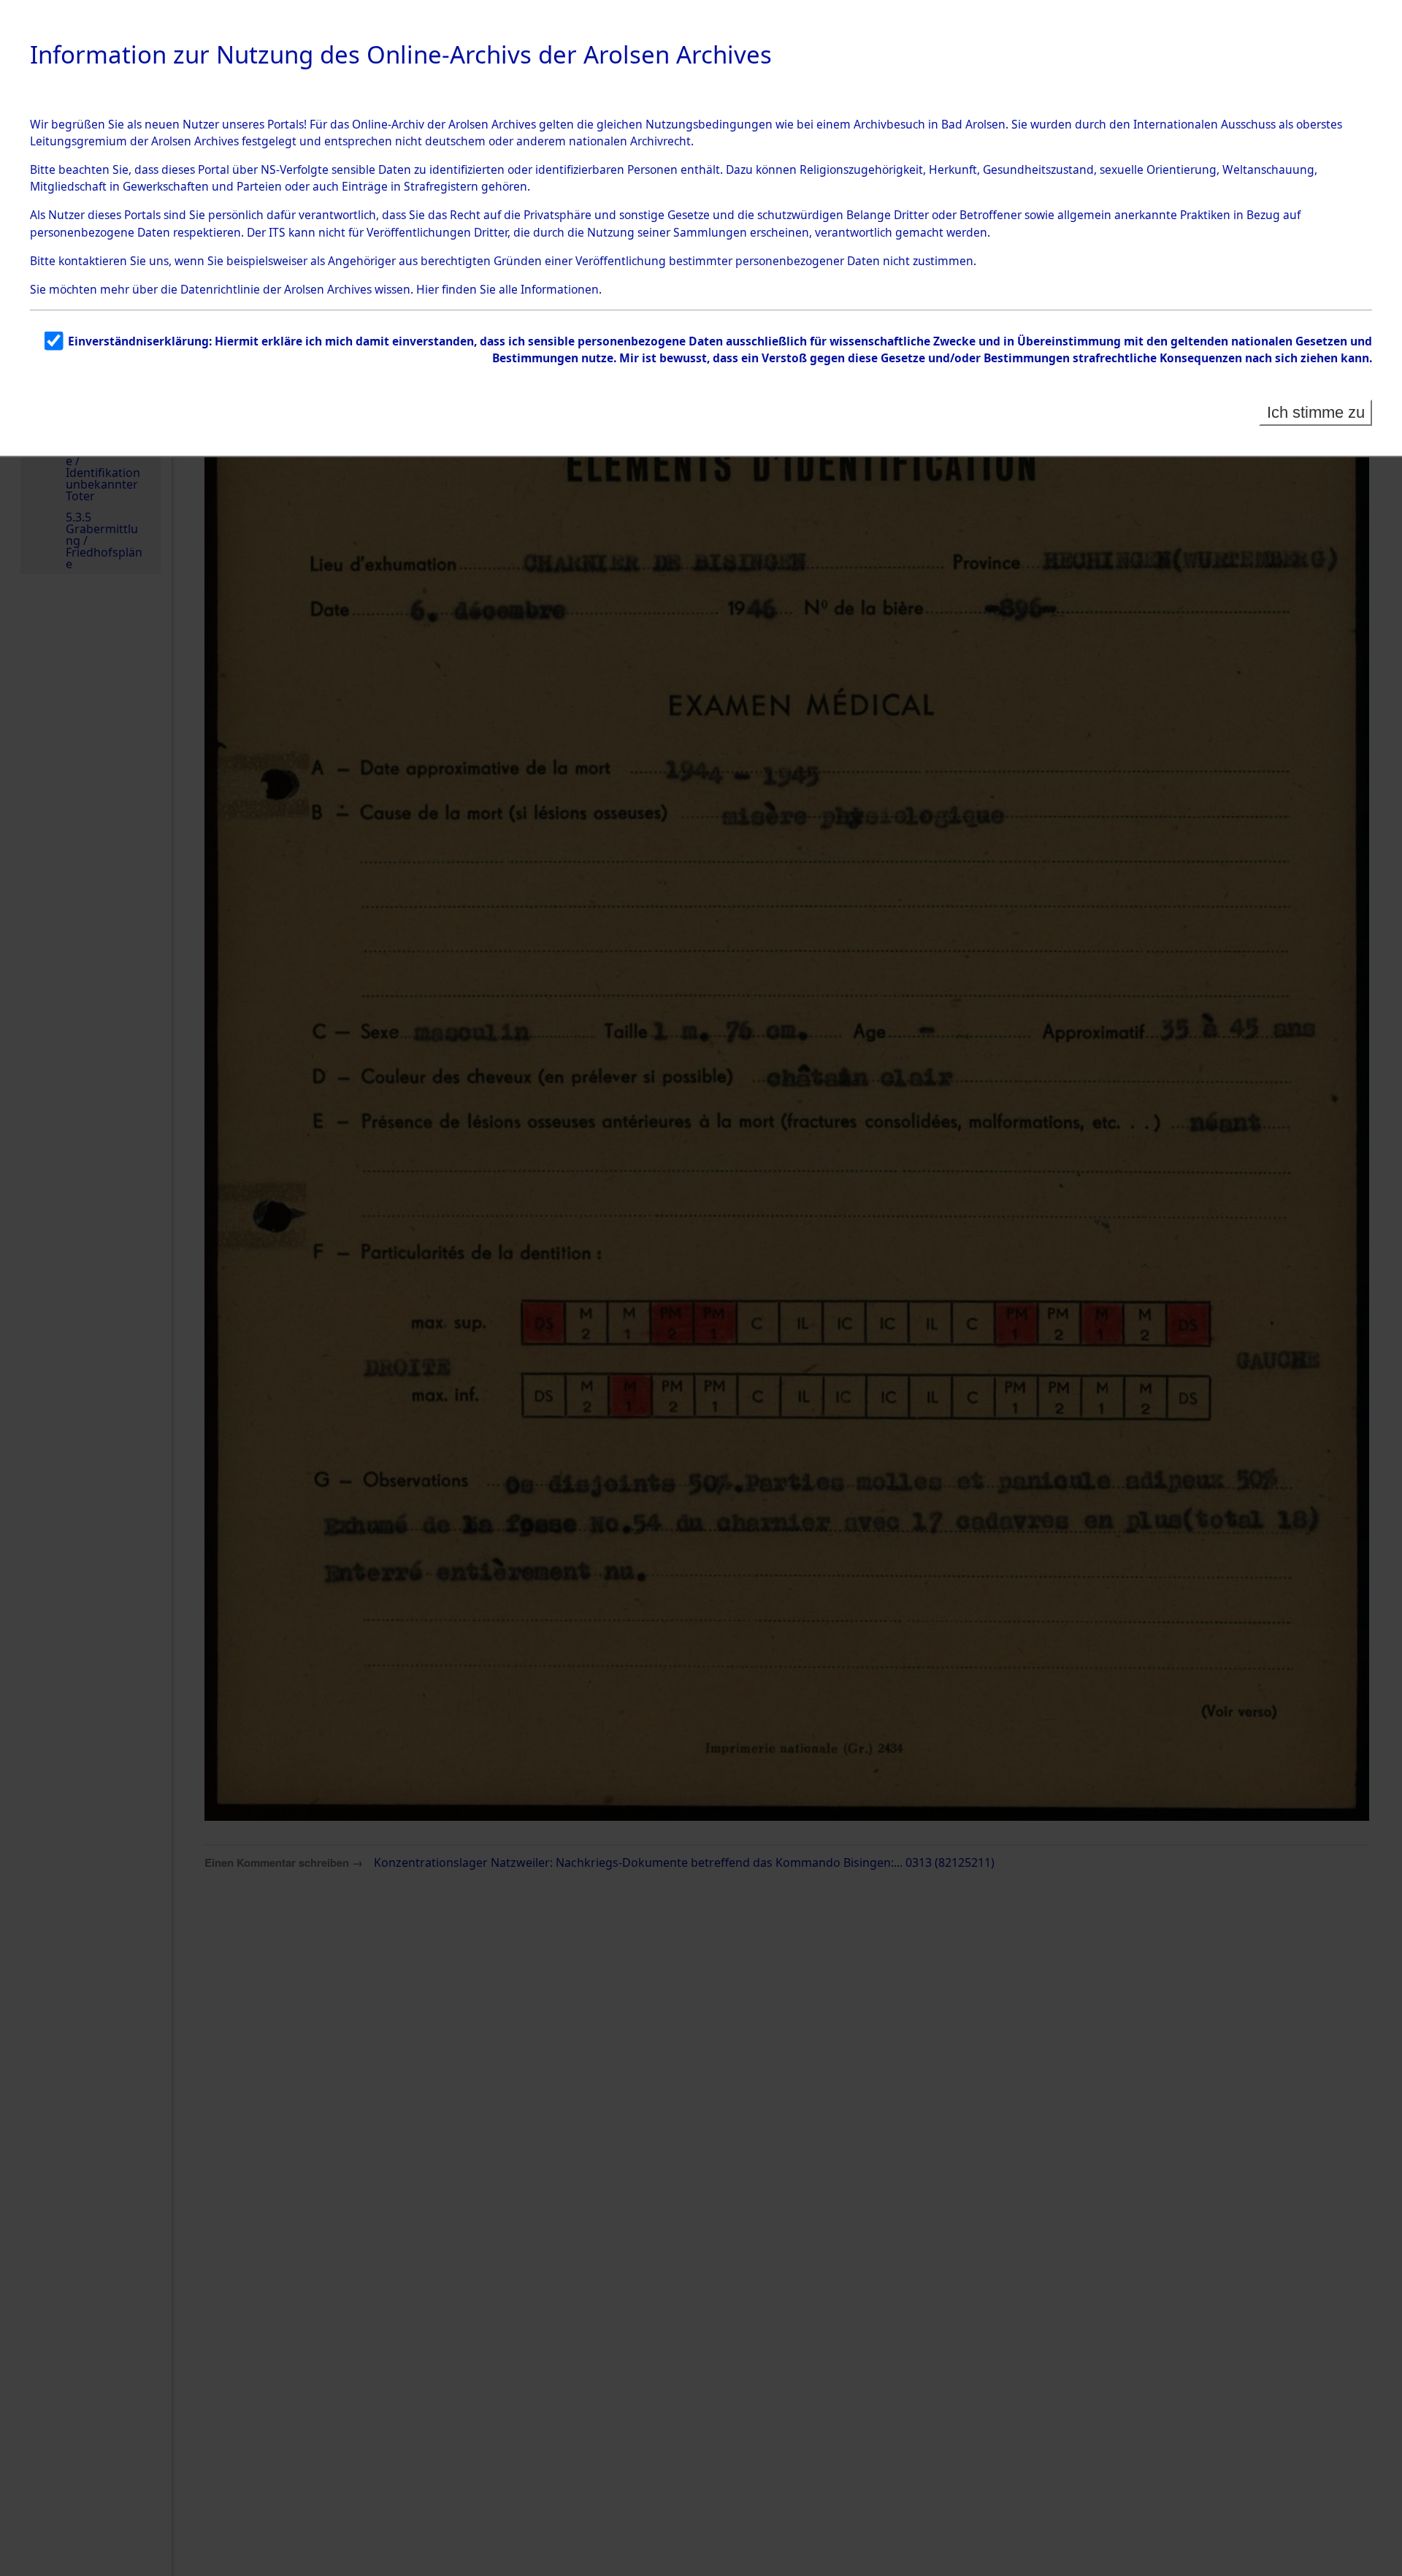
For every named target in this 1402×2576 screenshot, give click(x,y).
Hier (428, 289)
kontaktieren (93, 261)
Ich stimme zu (1316, 412)
